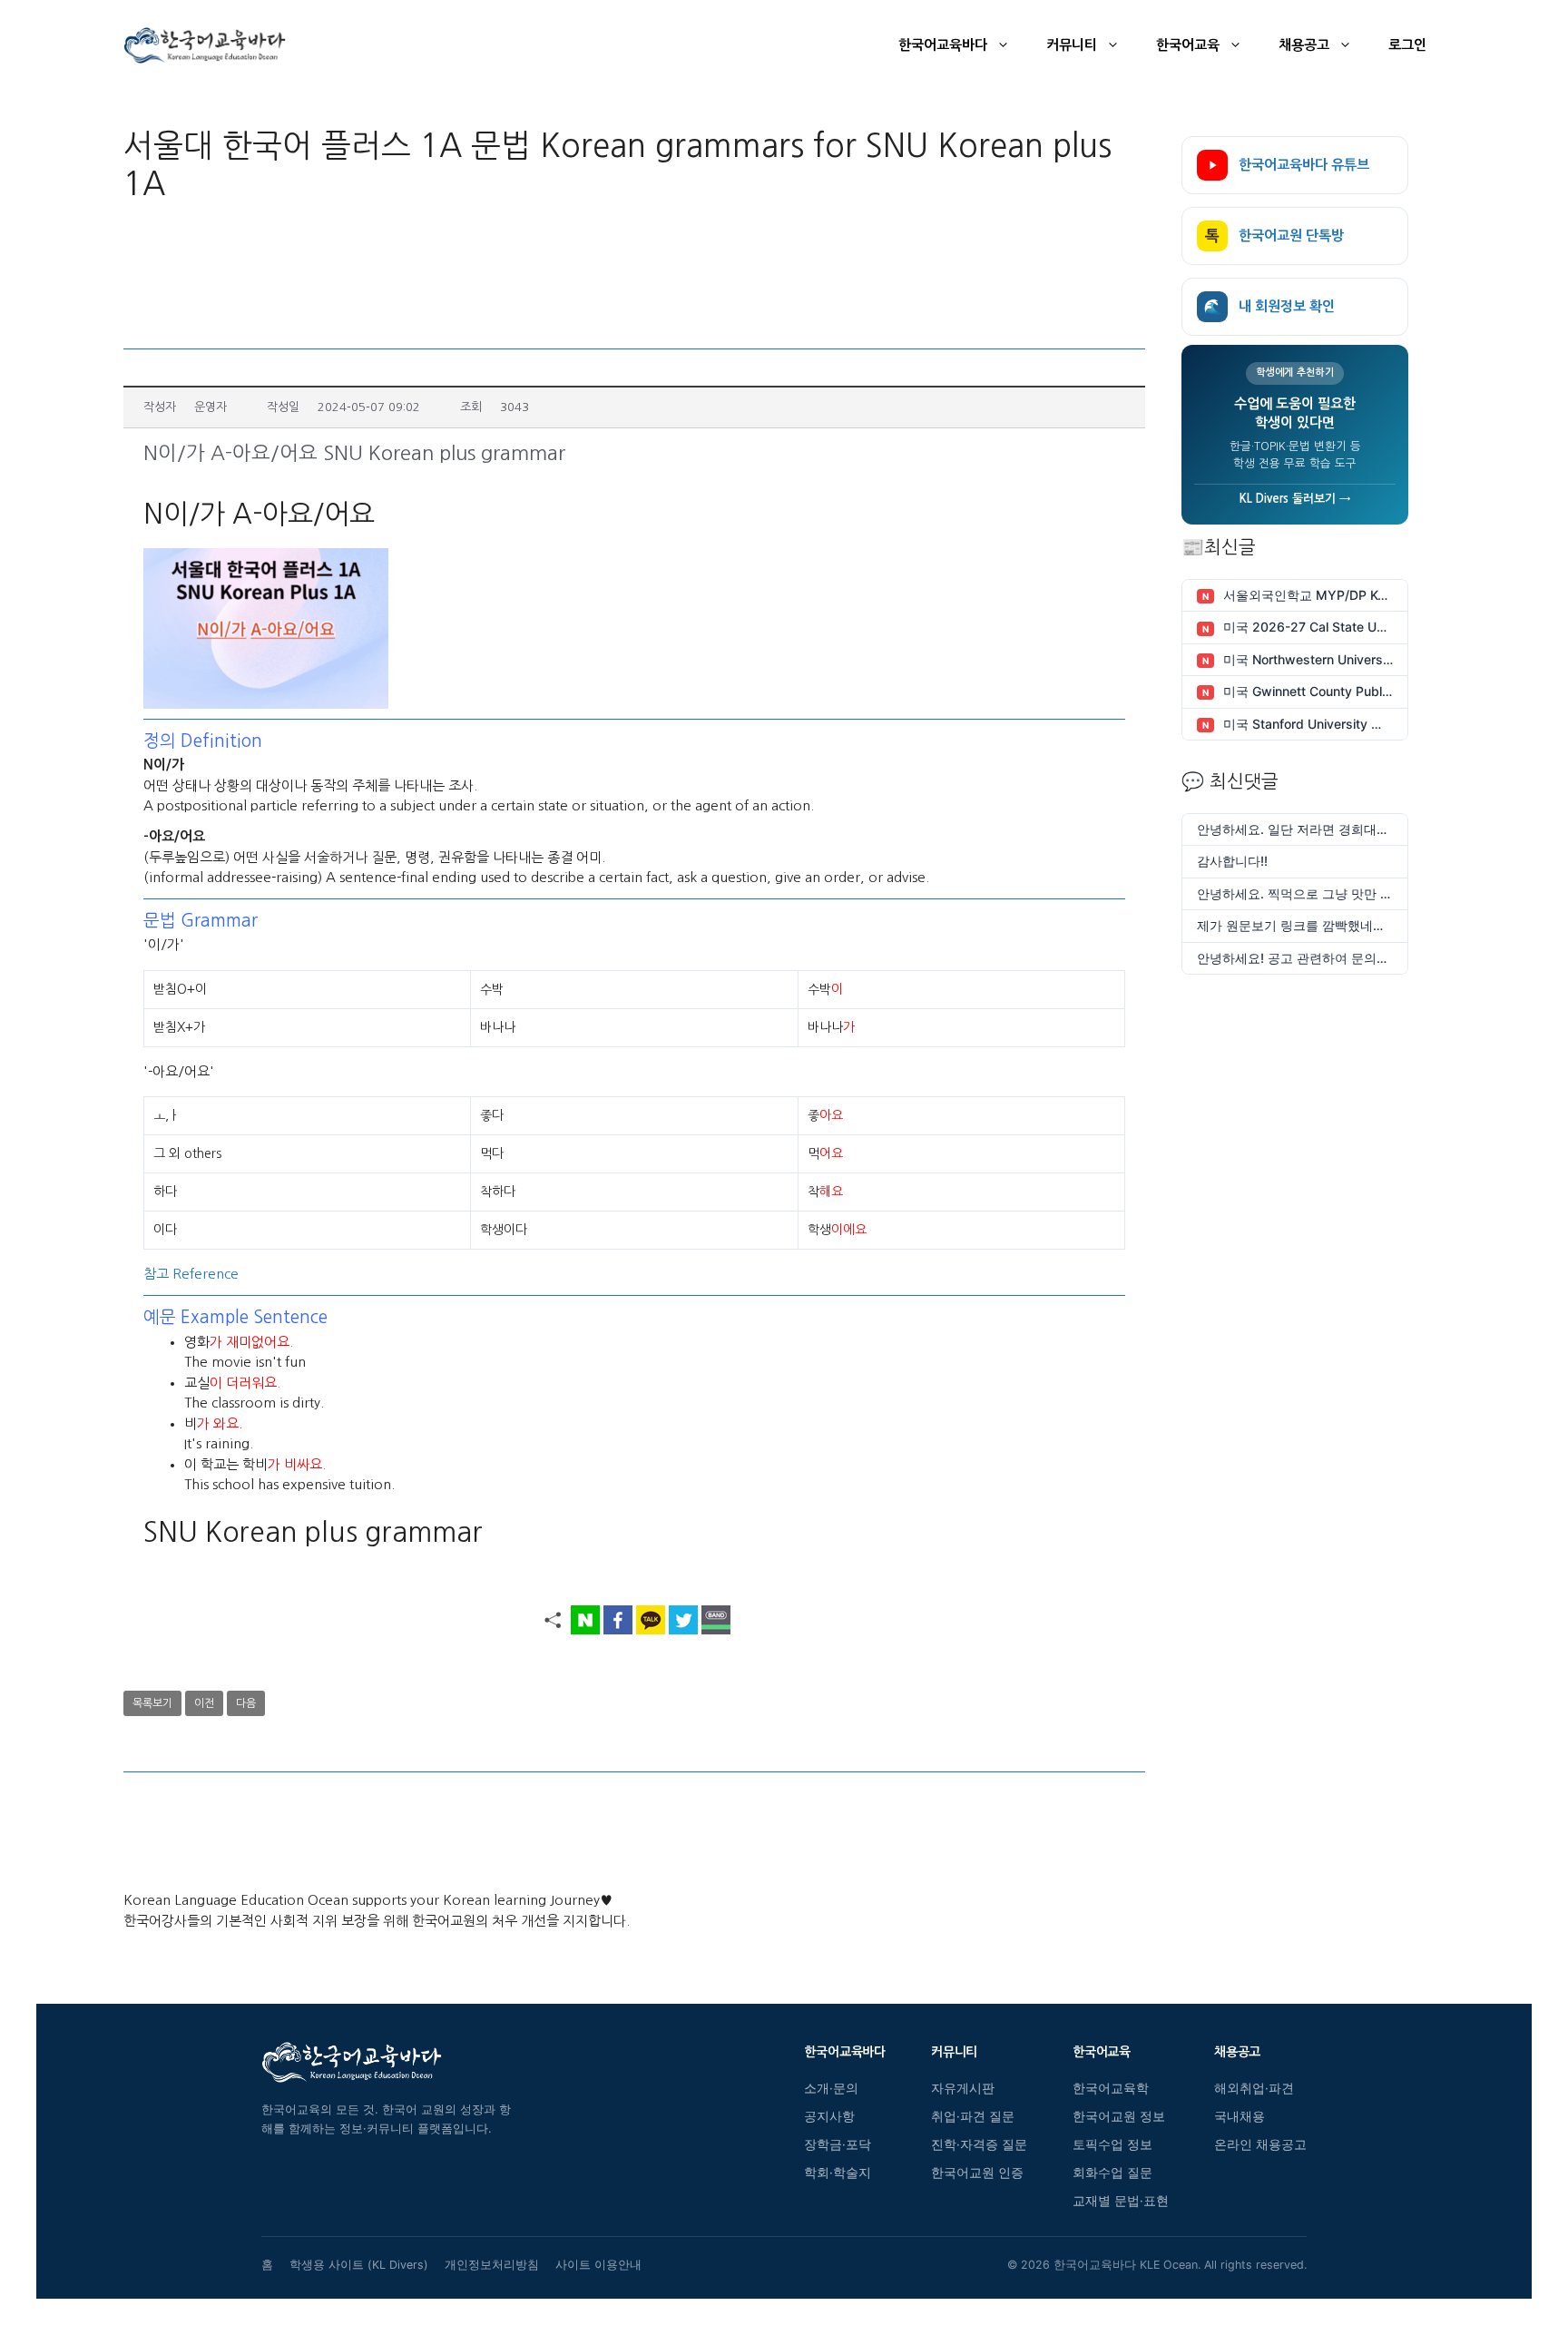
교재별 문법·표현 (1121, 2201)
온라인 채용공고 (1260, 2144)
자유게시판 (963, 2088)
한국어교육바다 (943, 45)
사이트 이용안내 (598, 2265)
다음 (246, 1703)
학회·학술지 (838, 2173)
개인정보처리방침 (492, 2265)
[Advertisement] (634, 271)
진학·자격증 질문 (979, 2144)
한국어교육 (1188, 45)
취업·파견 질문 (973, 2116)
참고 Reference (191, 1274)
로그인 (1407, 45)
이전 (204, 1703)
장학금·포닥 (838, 2144)
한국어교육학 (1111, 2088)
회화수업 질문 (1112, 2173)
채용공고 (1304, 45)
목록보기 (152, 1703)
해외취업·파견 (1254, 2088)
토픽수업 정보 (1112, 2144)
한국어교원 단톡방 (1274, 235)
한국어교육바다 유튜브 (1304, 165)
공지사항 (829, 2116)
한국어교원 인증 (977, 2173)
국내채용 (1240, 2116)
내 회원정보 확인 (1269, 306)
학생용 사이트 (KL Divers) (359, 2265)
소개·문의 (831, 2088)
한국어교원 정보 (1119, 2116)
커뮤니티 (1072, 45)
